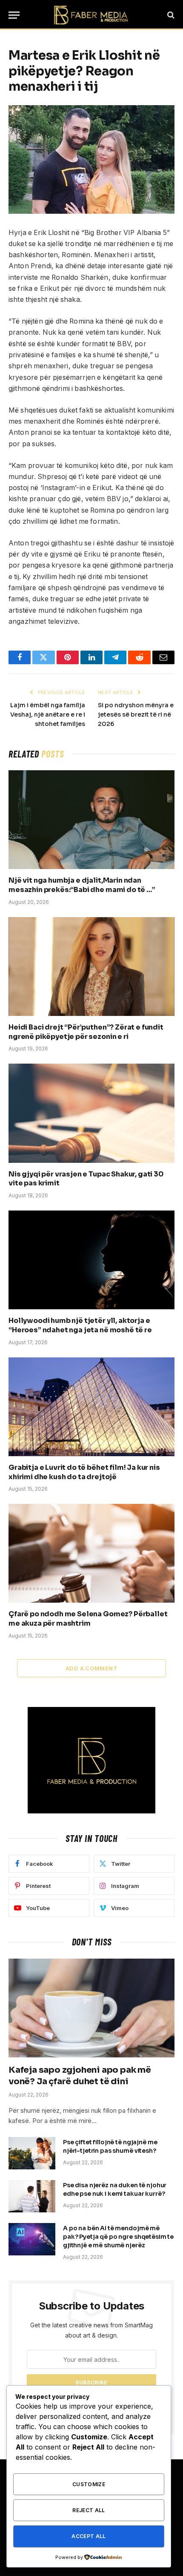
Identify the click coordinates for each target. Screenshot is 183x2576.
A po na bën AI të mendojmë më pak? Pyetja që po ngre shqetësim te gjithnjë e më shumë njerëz (118, 2237)
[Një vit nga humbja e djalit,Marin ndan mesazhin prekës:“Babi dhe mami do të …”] (91, 820)
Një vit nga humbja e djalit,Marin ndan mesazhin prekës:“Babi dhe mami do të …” (82, 885)
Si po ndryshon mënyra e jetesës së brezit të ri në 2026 (136, 714)
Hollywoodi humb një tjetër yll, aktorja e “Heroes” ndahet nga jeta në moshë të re (80, 1325)
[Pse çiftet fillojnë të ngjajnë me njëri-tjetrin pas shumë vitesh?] (32, 2153)
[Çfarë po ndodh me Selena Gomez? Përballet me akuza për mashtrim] (91, 1553)
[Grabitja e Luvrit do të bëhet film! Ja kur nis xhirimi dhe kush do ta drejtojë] (91, 1407)
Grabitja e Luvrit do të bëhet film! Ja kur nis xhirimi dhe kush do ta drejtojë (84, 1472)
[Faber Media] (91, 15)
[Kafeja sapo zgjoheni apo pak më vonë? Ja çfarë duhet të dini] (91, 2008)
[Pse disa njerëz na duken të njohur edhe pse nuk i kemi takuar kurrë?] (32, 2196)
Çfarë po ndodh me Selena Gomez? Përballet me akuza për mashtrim (88, 1619)
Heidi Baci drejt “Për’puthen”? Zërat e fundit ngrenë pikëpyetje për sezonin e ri (86, 1032)
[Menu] (14, 15)
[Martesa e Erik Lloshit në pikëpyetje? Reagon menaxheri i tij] (91, 159)
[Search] (170, 15)
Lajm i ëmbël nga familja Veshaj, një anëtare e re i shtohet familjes (48, 714)
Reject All (89, 2510)
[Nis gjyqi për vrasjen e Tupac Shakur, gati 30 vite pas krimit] (91, 1113)
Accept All (89, 2536)
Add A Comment (91, 1668)
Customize (89, 2484)
